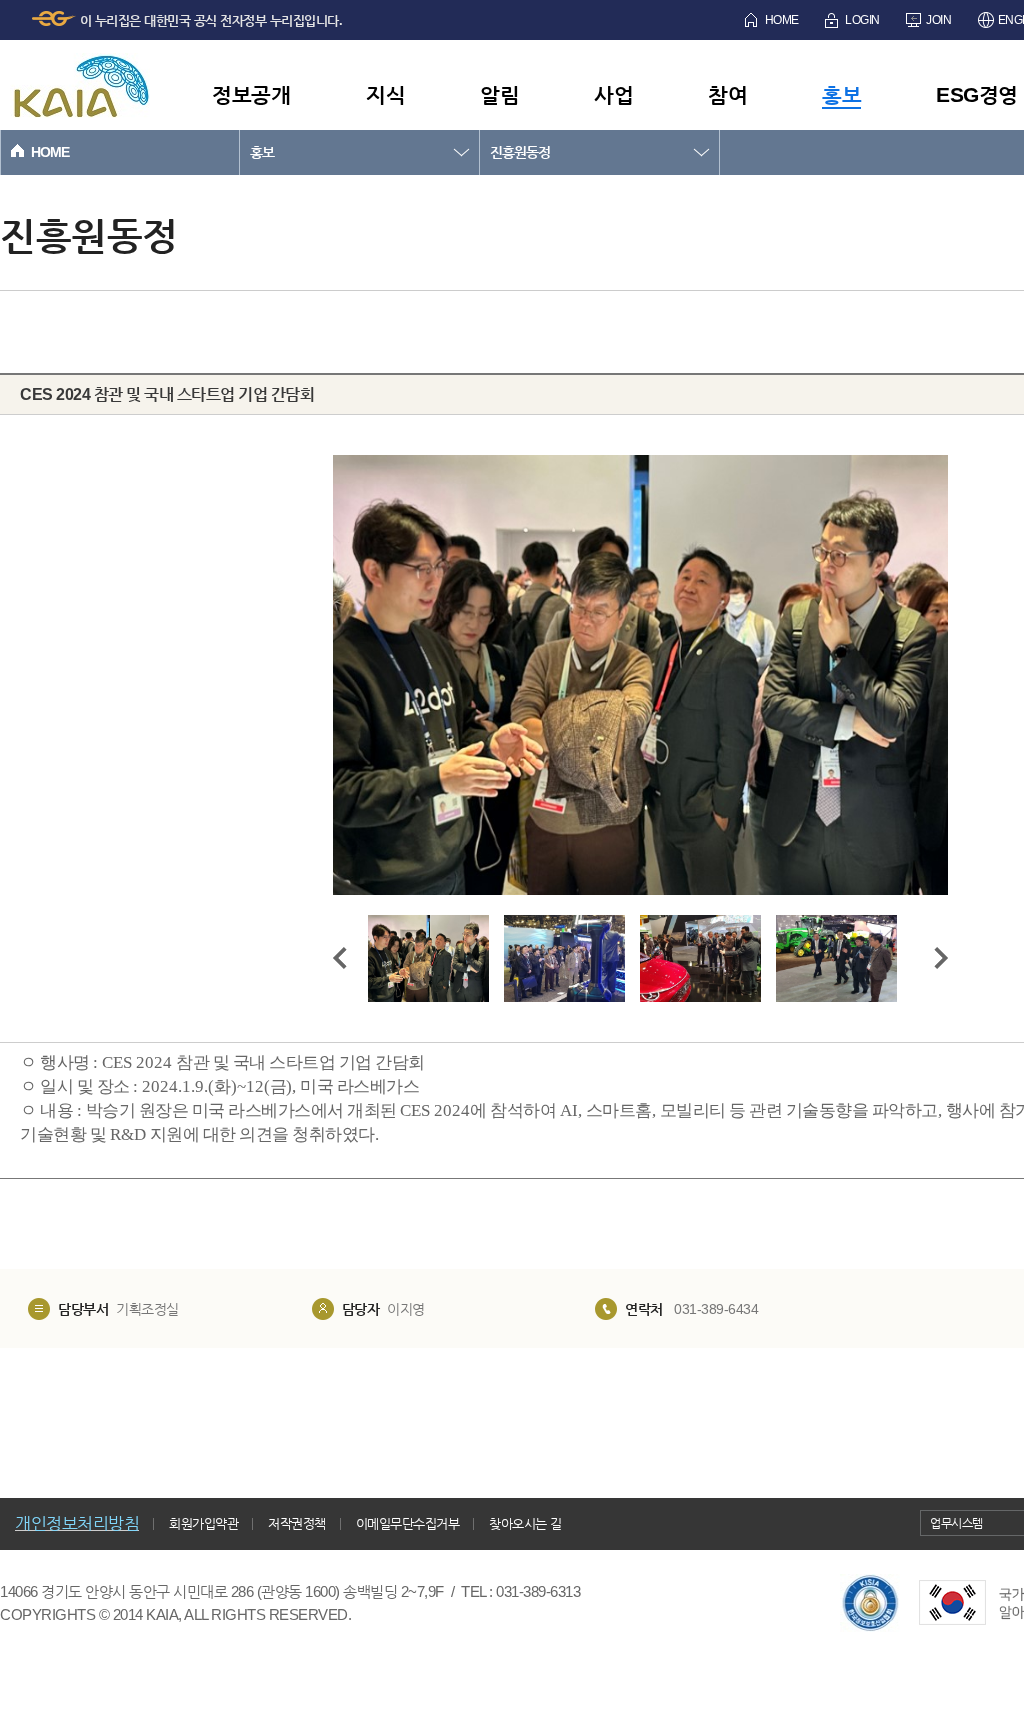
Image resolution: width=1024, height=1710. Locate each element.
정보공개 (251, 94)
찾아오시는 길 (525, 1523)
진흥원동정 (520, 152)
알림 (499, 94)
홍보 (841, 94)
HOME (782, 20)
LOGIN (862, 20)
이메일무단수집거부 (408, 1523)
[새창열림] (870, 1603)
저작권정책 (297, 1523)
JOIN (938, 20)
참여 (727, 94)
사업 (613, 94)
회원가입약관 (203, 1523)
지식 (385, 94)
